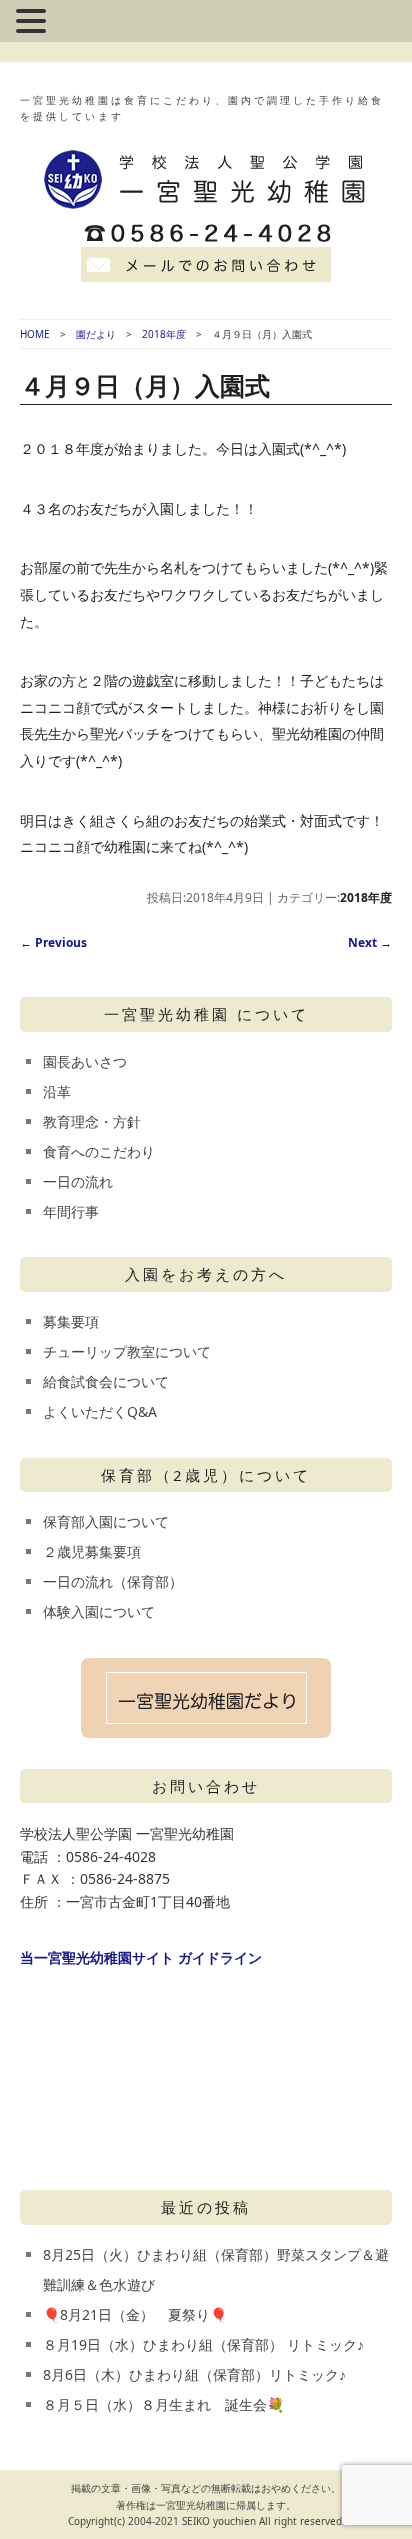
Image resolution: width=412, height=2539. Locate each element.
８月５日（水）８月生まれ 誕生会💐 (163, 2404)
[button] (34, 22)
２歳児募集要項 (92, 1551)
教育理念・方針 (92, 1121)
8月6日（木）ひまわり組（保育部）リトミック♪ (194, 2374)
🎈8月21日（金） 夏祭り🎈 (135, 2314)
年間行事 (71, 1211)
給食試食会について (106, 1381)
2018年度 (164, 334)
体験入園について (99, 1611)
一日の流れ (78, 1181)
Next (370, 942)
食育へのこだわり (99, 1151)
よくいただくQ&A (100, 1411)
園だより (96, 334)
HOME (35, 334)
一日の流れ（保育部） (113, 1581)
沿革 (57, 1091)
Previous (53, 942)
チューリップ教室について (127, 1351)
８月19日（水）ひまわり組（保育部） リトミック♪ (203, 2344)
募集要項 (71, 1321)
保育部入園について (106, 1521)
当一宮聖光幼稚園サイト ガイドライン (141, 1957)
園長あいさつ (85, 1061)
